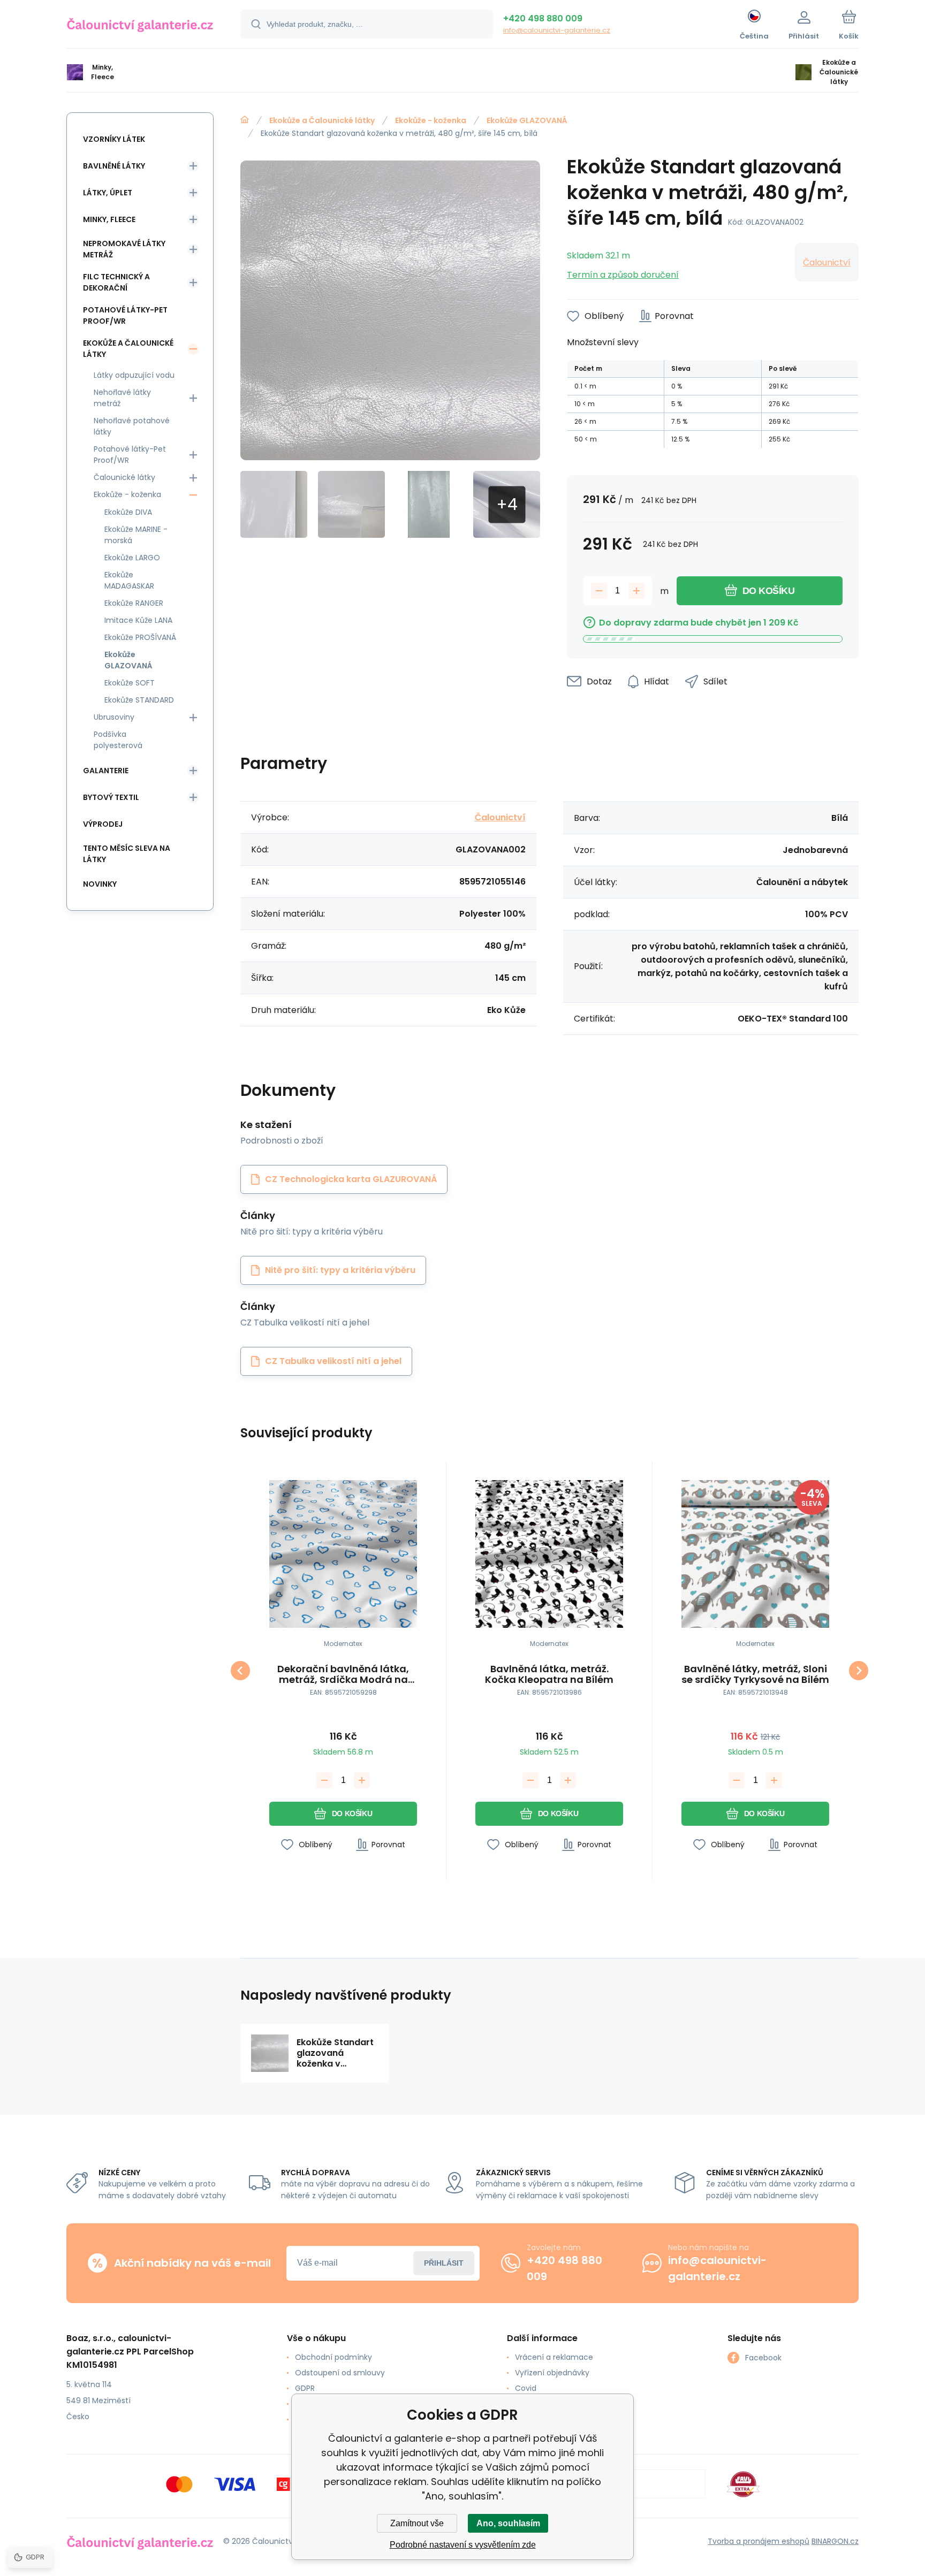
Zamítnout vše (417, 2523)
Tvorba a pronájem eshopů (759, 2541)
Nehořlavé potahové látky (132, 426)
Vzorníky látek (114, 139)
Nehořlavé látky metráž (122, 398)
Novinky (100, 884)
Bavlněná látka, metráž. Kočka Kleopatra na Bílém (549, 1674)
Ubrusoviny (114, 717)
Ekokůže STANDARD (139, 700)
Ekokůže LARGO (132, 558)
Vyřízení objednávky (552, 2373)
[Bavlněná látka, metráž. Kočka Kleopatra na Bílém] (549, 1554)
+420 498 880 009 (543, 18)
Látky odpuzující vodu (134, 375)
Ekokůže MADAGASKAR (129, 580)
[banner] (140, 26)
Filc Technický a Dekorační (116, 282)
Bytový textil (111, 797)
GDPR (305, 2388)
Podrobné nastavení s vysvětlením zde (463, 2545)
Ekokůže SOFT (130, 683)
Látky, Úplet (108, 193)
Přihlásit (444, 2263)
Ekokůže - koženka (431, 120)
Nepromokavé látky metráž (124, 249)
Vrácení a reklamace (554, 2357)
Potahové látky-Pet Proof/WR (125, 315)
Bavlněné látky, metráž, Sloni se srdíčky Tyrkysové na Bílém (755, 1674)
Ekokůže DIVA (128, 512)
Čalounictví (827, 262)
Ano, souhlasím (508, 2523)
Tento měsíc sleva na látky (127, 854)
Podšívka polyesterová (118, 740)
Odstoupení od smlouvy (340, 2373)
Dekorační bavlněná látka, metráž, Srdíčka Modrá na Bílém (343, 1674)
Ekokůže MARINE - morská (136, 535)
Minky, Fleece (109, 219)
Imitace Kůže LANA (138, 620)
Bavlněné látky (114, 166)
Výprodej (103, 824)
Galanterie (106, 771)
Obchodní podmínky (333, 2357)
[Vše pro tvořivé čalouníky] (245, 120)
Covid (526, 2388)
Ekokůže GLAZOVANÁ (527, 120)
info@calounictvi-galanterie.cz (557, 30)
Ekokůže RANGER (134, 603)
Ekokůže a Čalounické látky (322, 120)
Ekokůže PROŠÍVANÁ (140, 637)
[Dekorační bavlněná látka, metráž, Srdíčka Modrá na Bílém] (343, 1554)
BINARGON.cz (835, 2541)
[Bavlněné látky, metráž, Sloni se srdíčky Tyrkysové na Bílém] (755, 1554)
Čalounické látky (124, 477)
